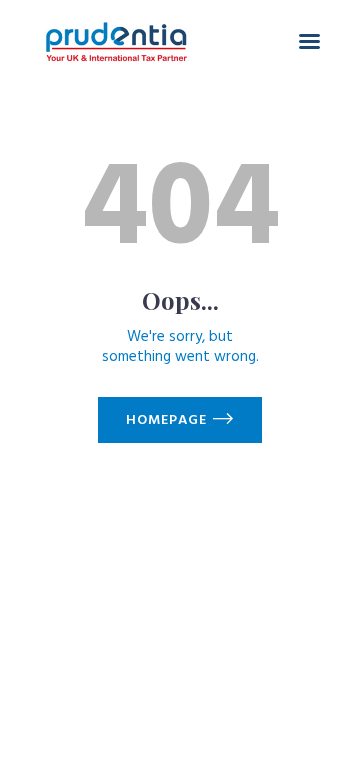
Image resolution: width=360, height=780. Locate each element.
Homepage (166, 420)
